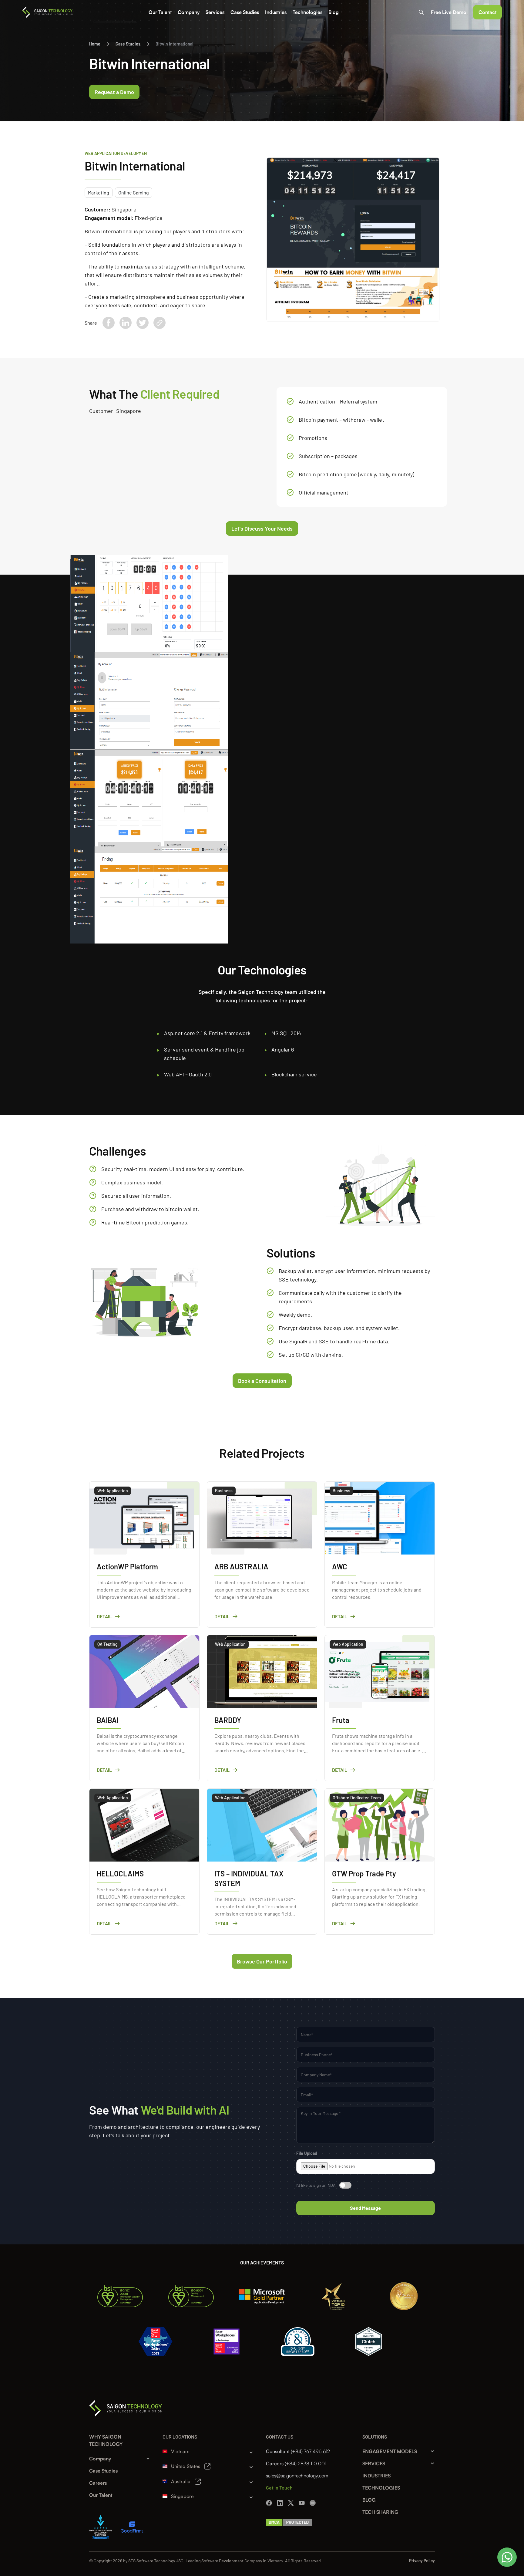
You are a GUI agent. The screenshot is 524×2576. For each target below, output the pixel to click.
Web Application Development (117, 153)
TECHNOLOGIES (381, 2488)
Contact (487, 12)
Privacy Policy (422, 2561)
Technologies (307, 12)
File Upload (307, 2153)
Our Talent (160, 12)
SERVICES (374, 2463)
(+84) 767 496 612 (310, 2451)
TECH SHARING (380, 2512)
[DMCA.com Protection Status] (289, 2522)
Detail (104, 1616)
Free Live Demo (449, 12)
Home (95, 44)
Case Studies (245, 12)
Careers (98, 2483)
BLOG (369, 2500)
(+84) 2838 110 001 (306, 2463)
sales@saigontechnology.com (297, 2476)
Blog (334, 12)
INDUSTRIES (376, 2476)
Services (215, 12)
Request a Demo (114, 92)
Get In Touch (279, 2488)
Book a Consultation (262, 1381)
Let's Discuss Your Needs (262, 528)
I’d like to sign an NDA (316, 2185)
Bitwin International (174, 44)
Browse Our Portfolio (262, 1961)
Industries (276, 12)
